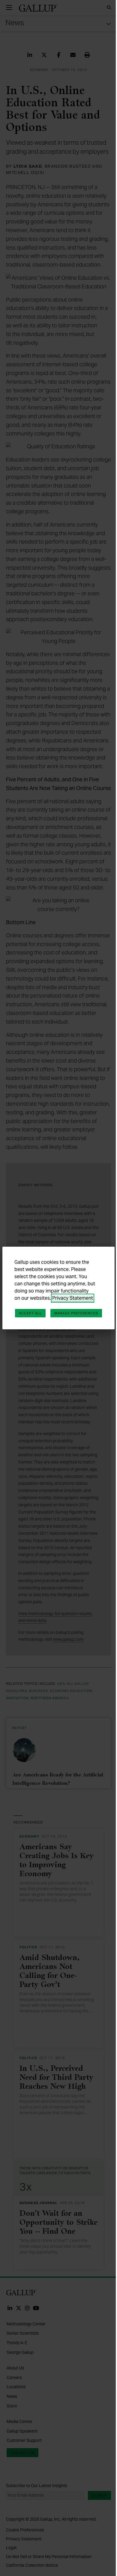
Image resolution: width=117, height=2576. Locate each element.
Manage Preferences (76, 1313)
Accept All (30, 1313)
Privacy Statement (73, 1298)
